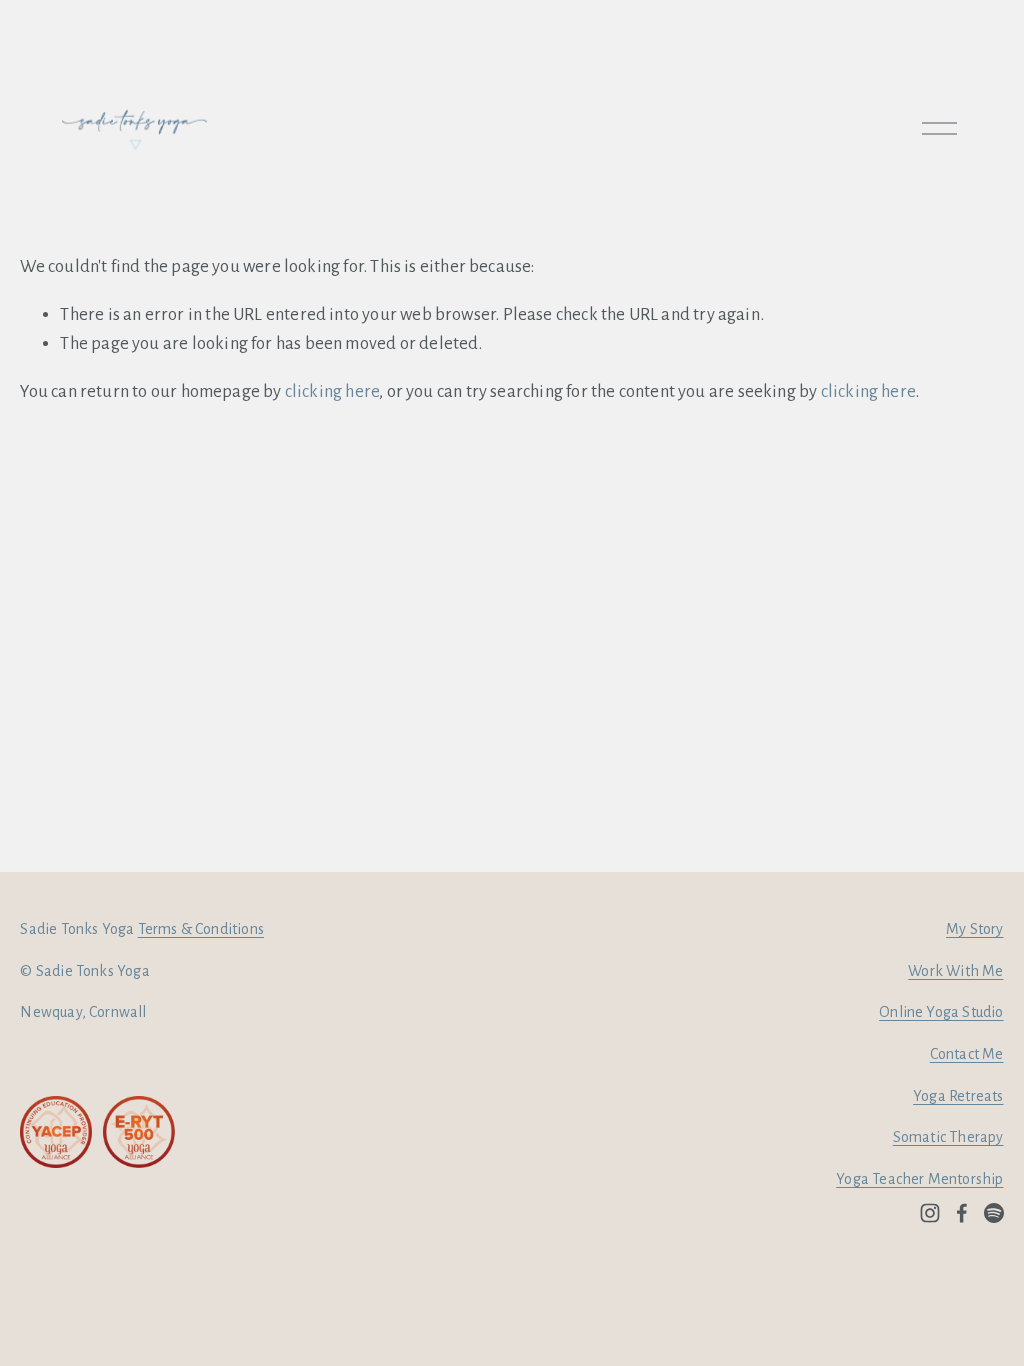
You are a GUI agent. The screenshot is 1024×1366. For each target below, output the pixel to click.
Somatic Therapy (948, 1137)
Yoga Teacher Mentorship (919, 1179)
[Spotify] (994, 1213)
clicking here (332, 391)
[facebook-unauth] (962, 1213)
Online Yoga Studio (941, 1012)
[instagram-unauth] (930, 1213)
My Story (974, 929)
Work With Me (955, 971)
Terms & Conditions (201, 929)
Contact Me (967, 1054)
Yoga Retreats (958, 1096)
